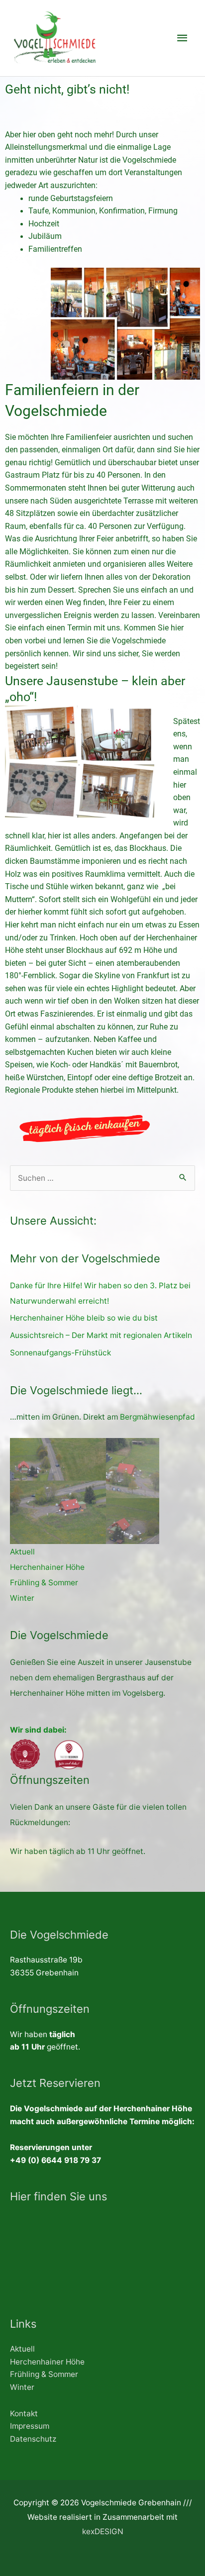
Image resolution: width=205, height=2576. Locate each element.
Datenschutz (33, 2439)
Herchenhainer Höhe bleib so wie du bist (84, 1318)
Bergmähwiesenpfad (157, 1417)
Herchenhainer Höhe (47, 1567)
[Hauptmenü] (182, 38)
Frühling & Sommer (44, 1583)
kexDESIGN (103, 2531)
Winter (22, 1598)
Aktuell (22, 1552)
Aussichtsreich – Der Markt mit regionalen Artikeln (101, 1335)
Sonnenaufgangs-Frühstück (60, 1353)
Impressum (30, 2426)
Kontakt (24, 2414)
